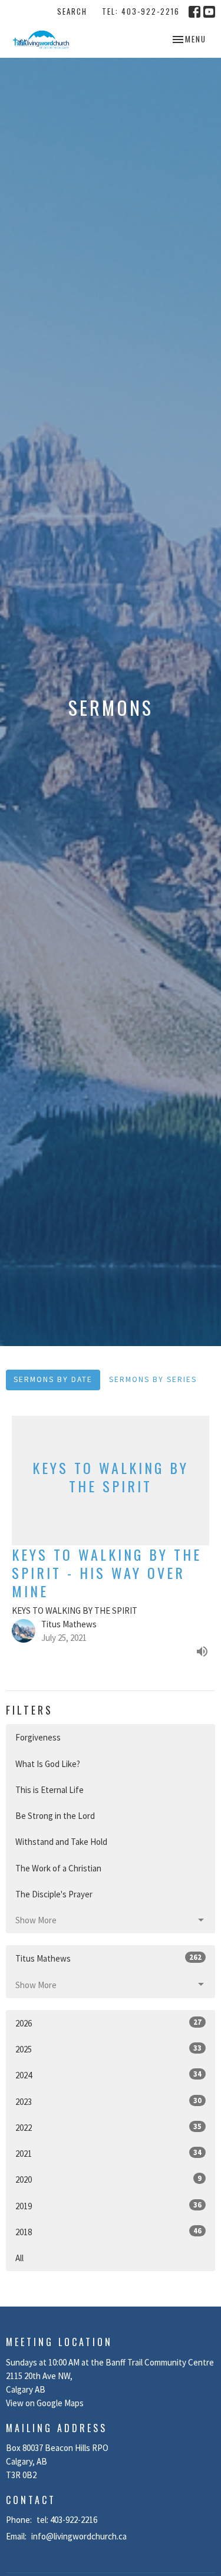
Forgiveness (38, 1737)
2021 (108, 2153)
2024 (108, 2075)
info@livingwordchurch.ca (79, 2536)
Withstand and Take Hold (61, 1842)
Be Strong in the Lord (55, 1816)
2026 (108, 2023)
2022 (108, 2127)
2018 (108, 2232)
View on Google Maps (45, 2403)
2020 (108, 2179)
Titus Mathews (108, 1958)
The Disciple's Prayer (54, 1894)
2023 (108, 2101)
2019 (108, 2206)
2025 (108, 2049)
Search (72, 11)
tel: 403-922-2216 (141, 11)
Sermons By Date (53, 1379)
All (19, 2258)
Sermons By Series (153, 1379)
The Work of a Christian (58, 1868)
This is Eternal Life (50, 1790)
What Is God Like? (48, 1764)
